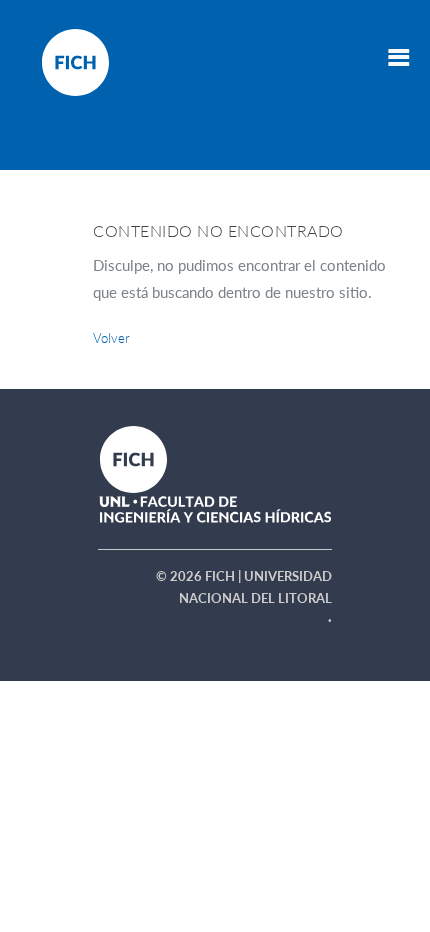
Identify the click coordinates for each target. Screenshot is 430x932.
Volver (111, 338)
